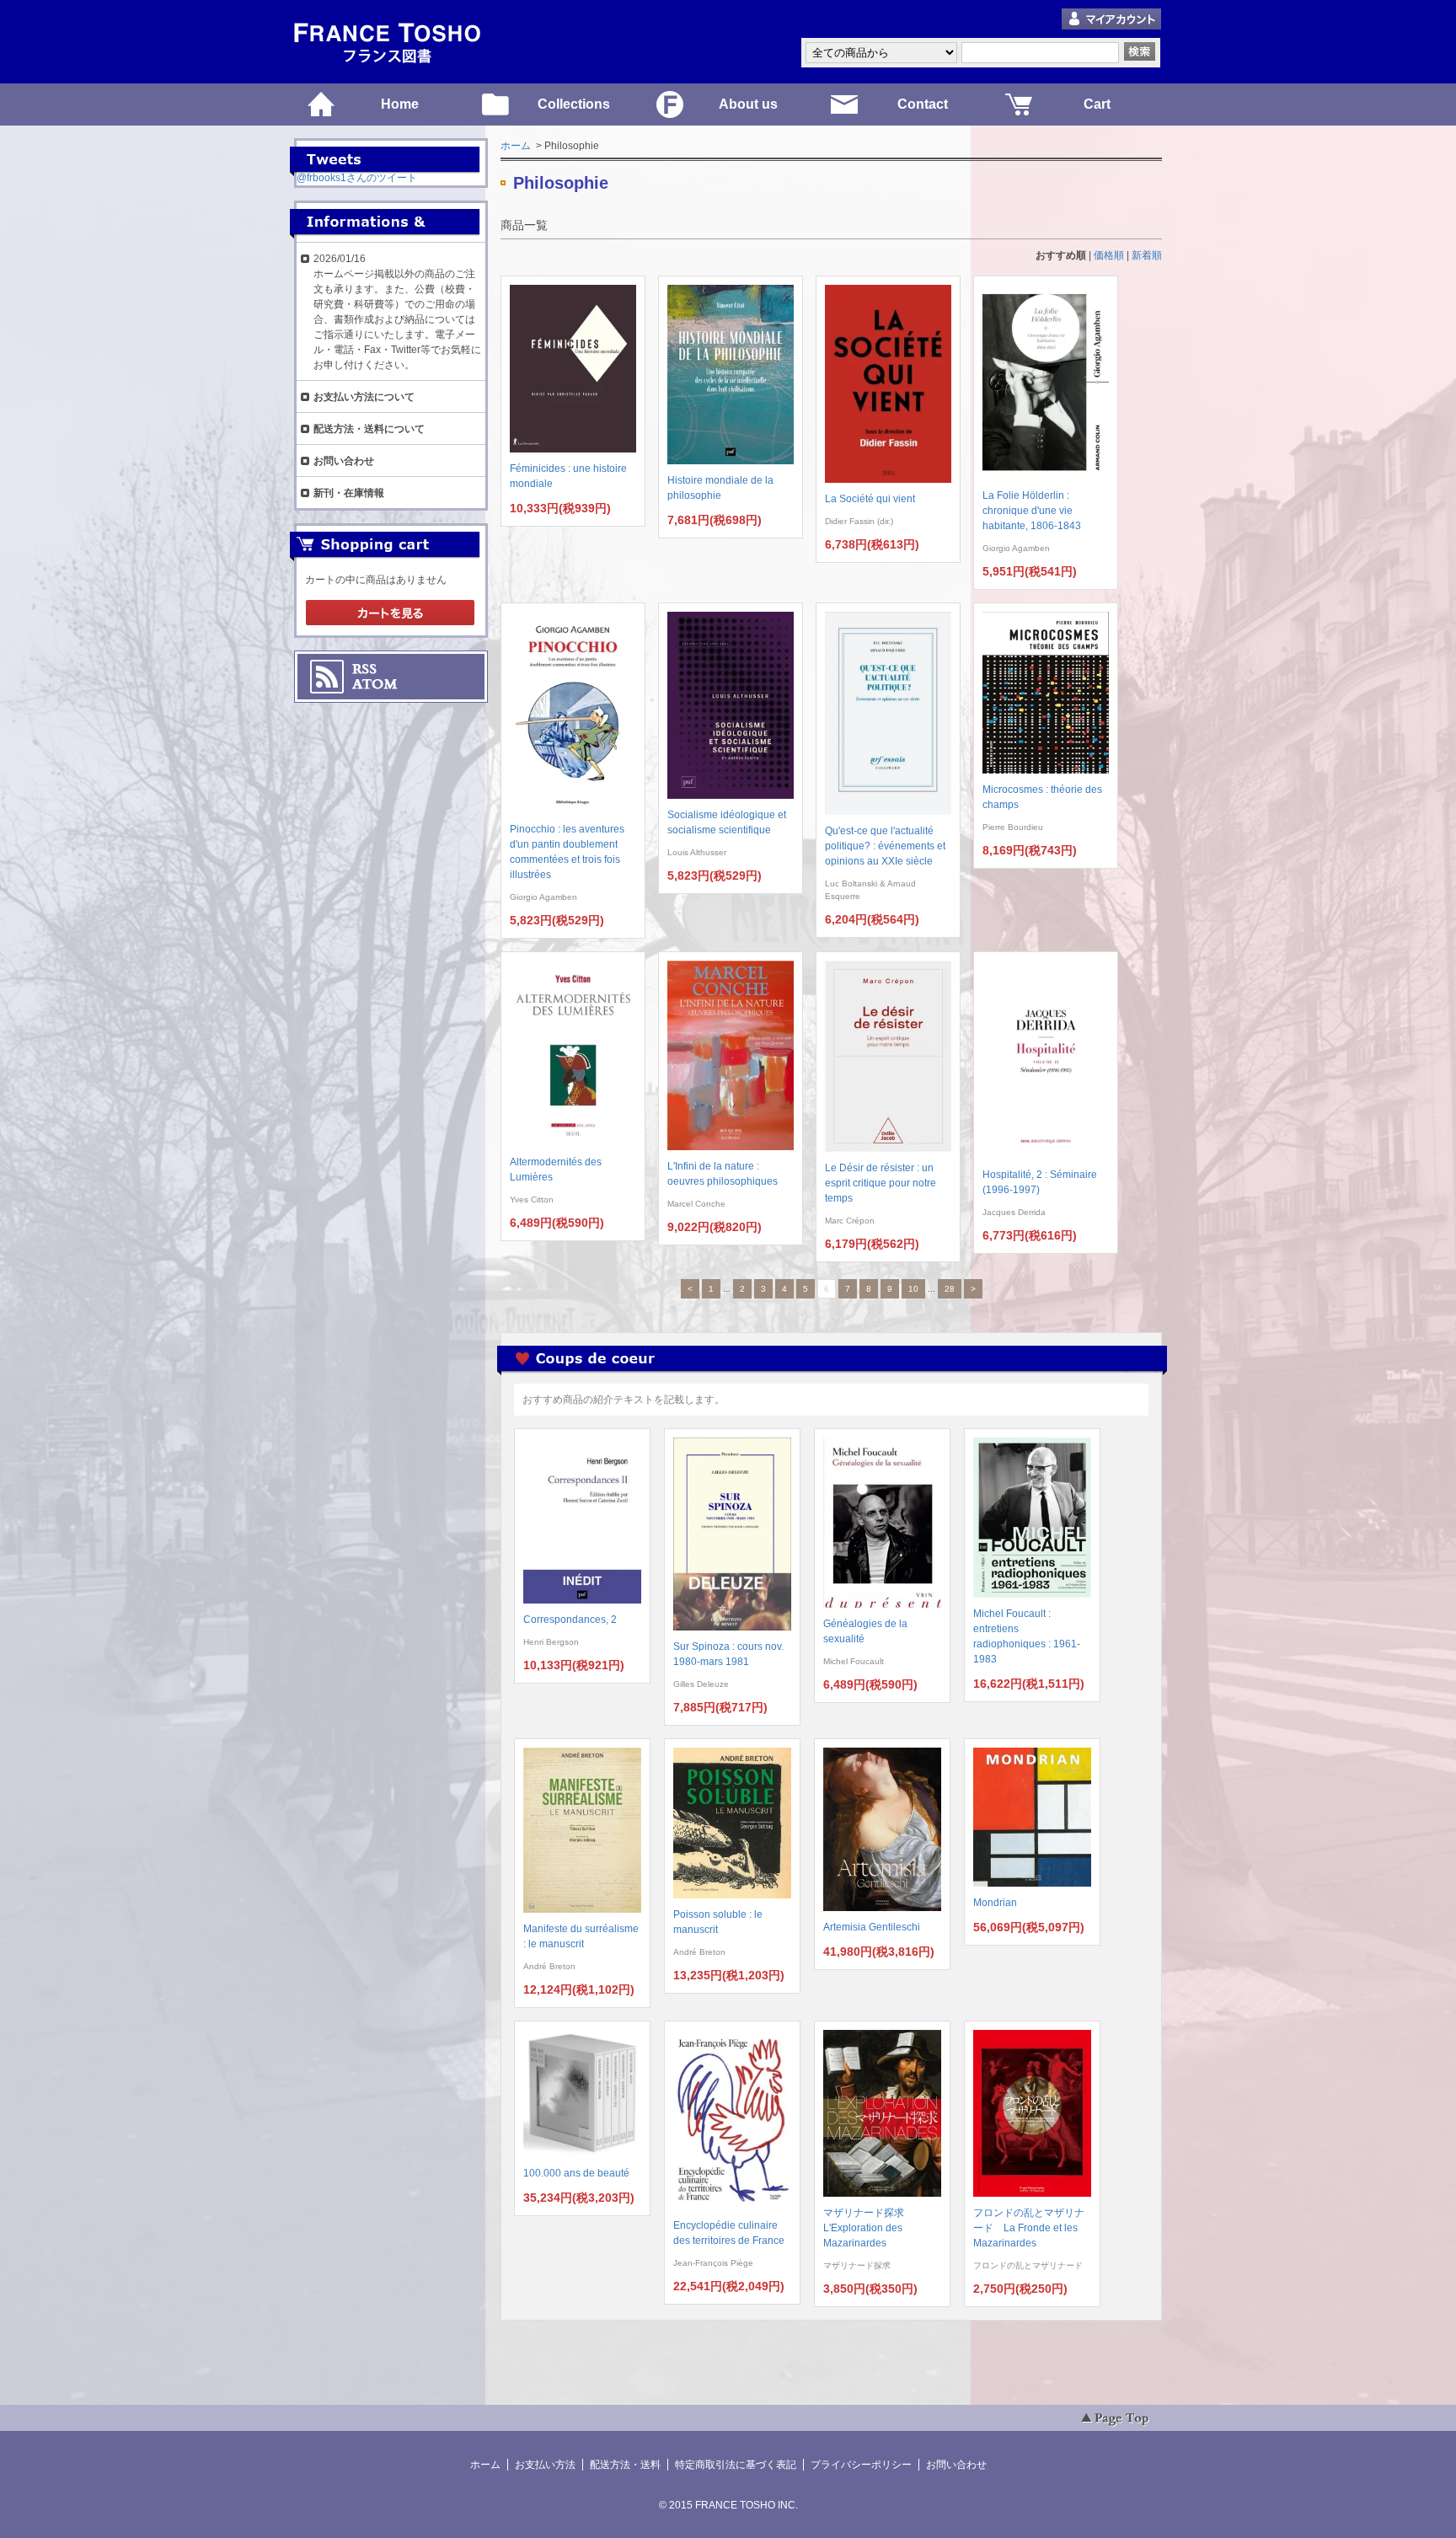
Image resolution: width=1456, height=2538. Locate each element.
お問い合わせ (344, 461)
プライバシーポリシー (861, 2465)
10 (913, 1289)
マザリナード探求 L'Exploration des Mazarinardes (869, 2228)
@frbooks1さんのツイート (357, 178)
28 (950, 1289)
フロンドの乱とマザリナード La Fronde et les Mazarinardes (1029, 2228)
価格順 (1109, 255)
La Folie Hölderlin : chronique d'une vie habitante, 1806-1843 (1032, 511)
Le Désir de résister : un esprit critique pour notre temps (881, 1183)
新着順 (1147, 255)
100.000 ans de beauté (576, 2173)
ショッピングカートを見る (390, 613)
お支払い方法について (364, 397)
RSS (364, 669)
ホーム (516, 146)
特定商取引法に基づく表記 (736, 2465)
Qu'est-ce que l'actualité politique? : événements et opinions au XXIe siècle (885, 846)
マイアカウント (1111, 20)
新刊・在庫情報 (349, 493)
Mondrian (995, 1903)
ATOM (375, 684)
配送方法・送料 (625, 2465)
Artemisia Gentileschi (872, 1927)
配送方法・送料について (369, 429)
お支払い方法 (545, 2465)
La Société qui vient (870, 499)
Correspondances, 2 (570, 1620)
